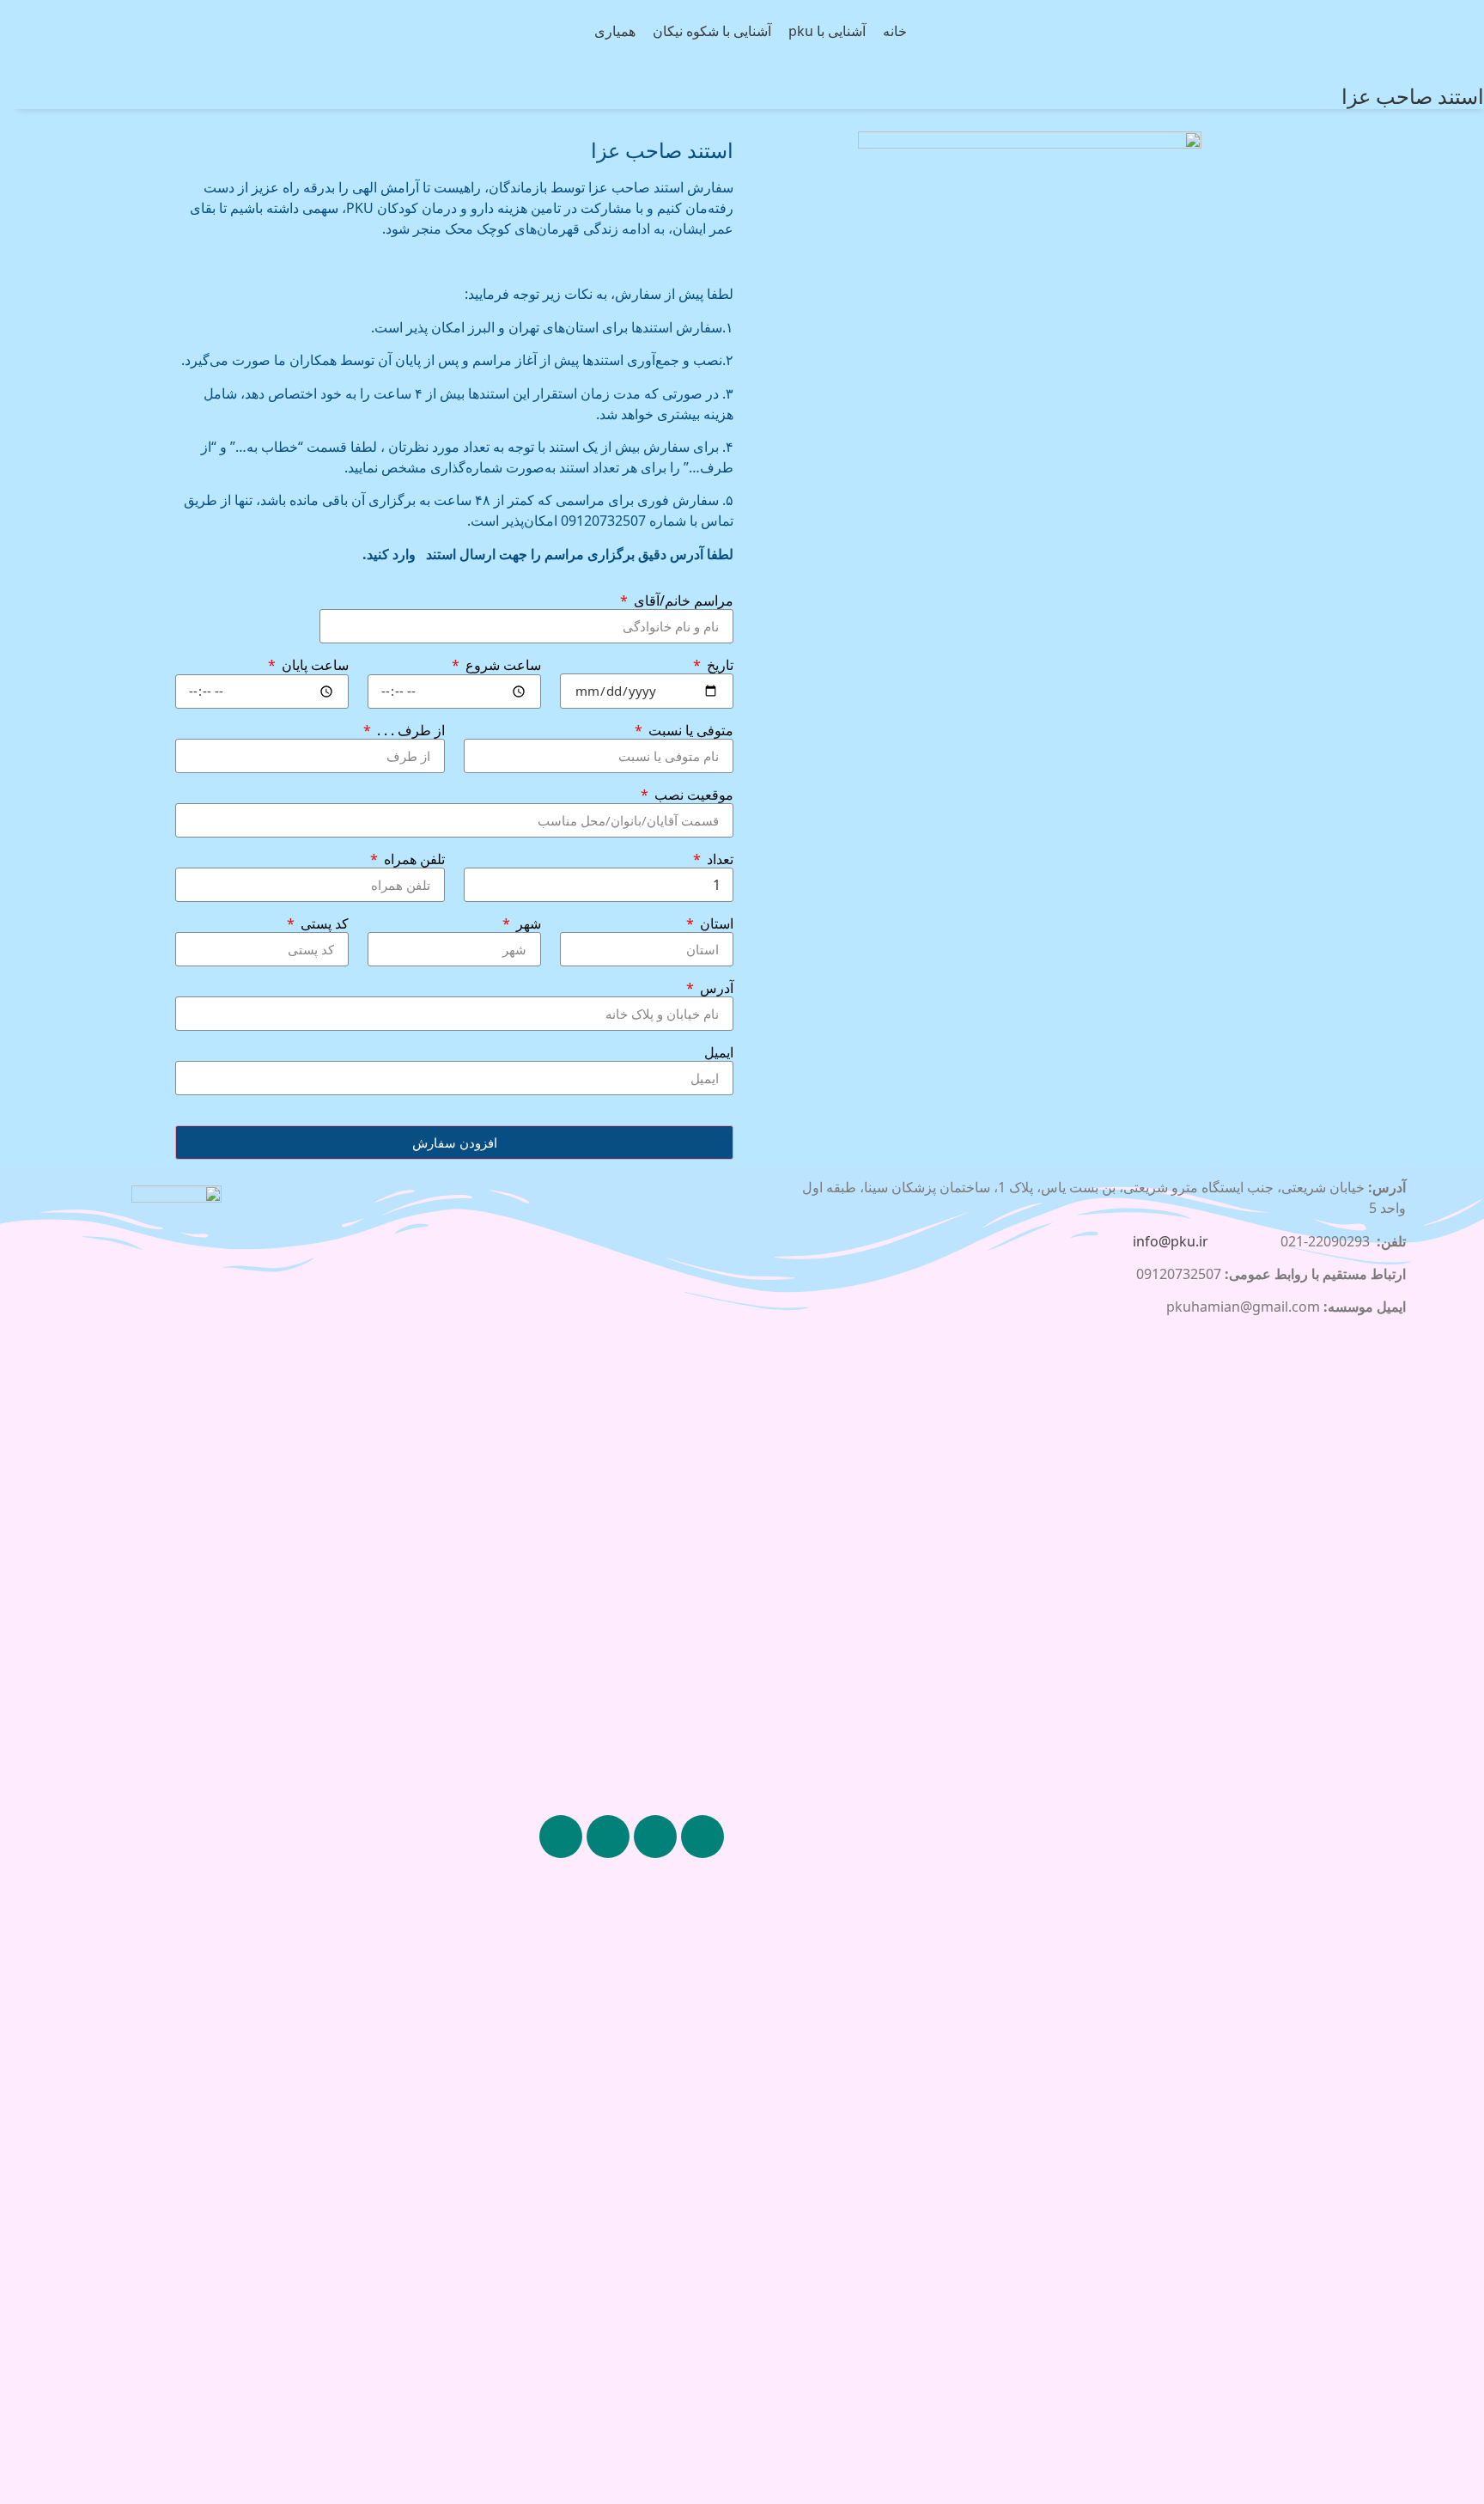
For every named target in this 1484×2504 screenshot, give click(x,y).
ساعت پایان (313, 666)
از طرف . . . (409, 731)
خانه (895, 31)
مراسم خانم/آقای (682, 601)
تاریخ (718, 666)
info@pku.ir (1171, 1241)
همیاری (615, 31)
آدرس (715, 989)
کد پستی (323, 924)
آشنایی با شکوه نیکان (712, 31)
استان (715, 924)
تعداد (718, 860)
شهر (527, 924)
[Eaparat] (608, 1837)
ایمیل (719, 1053)
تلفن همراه (413, 860)
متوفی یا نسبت (689, 731)
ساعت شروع (502, 666)
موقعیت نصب (692, 795)
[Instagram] (702, 1837)
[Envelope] (561, 1837)
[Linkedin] (655, 1837)
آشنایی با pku (827, 31)
